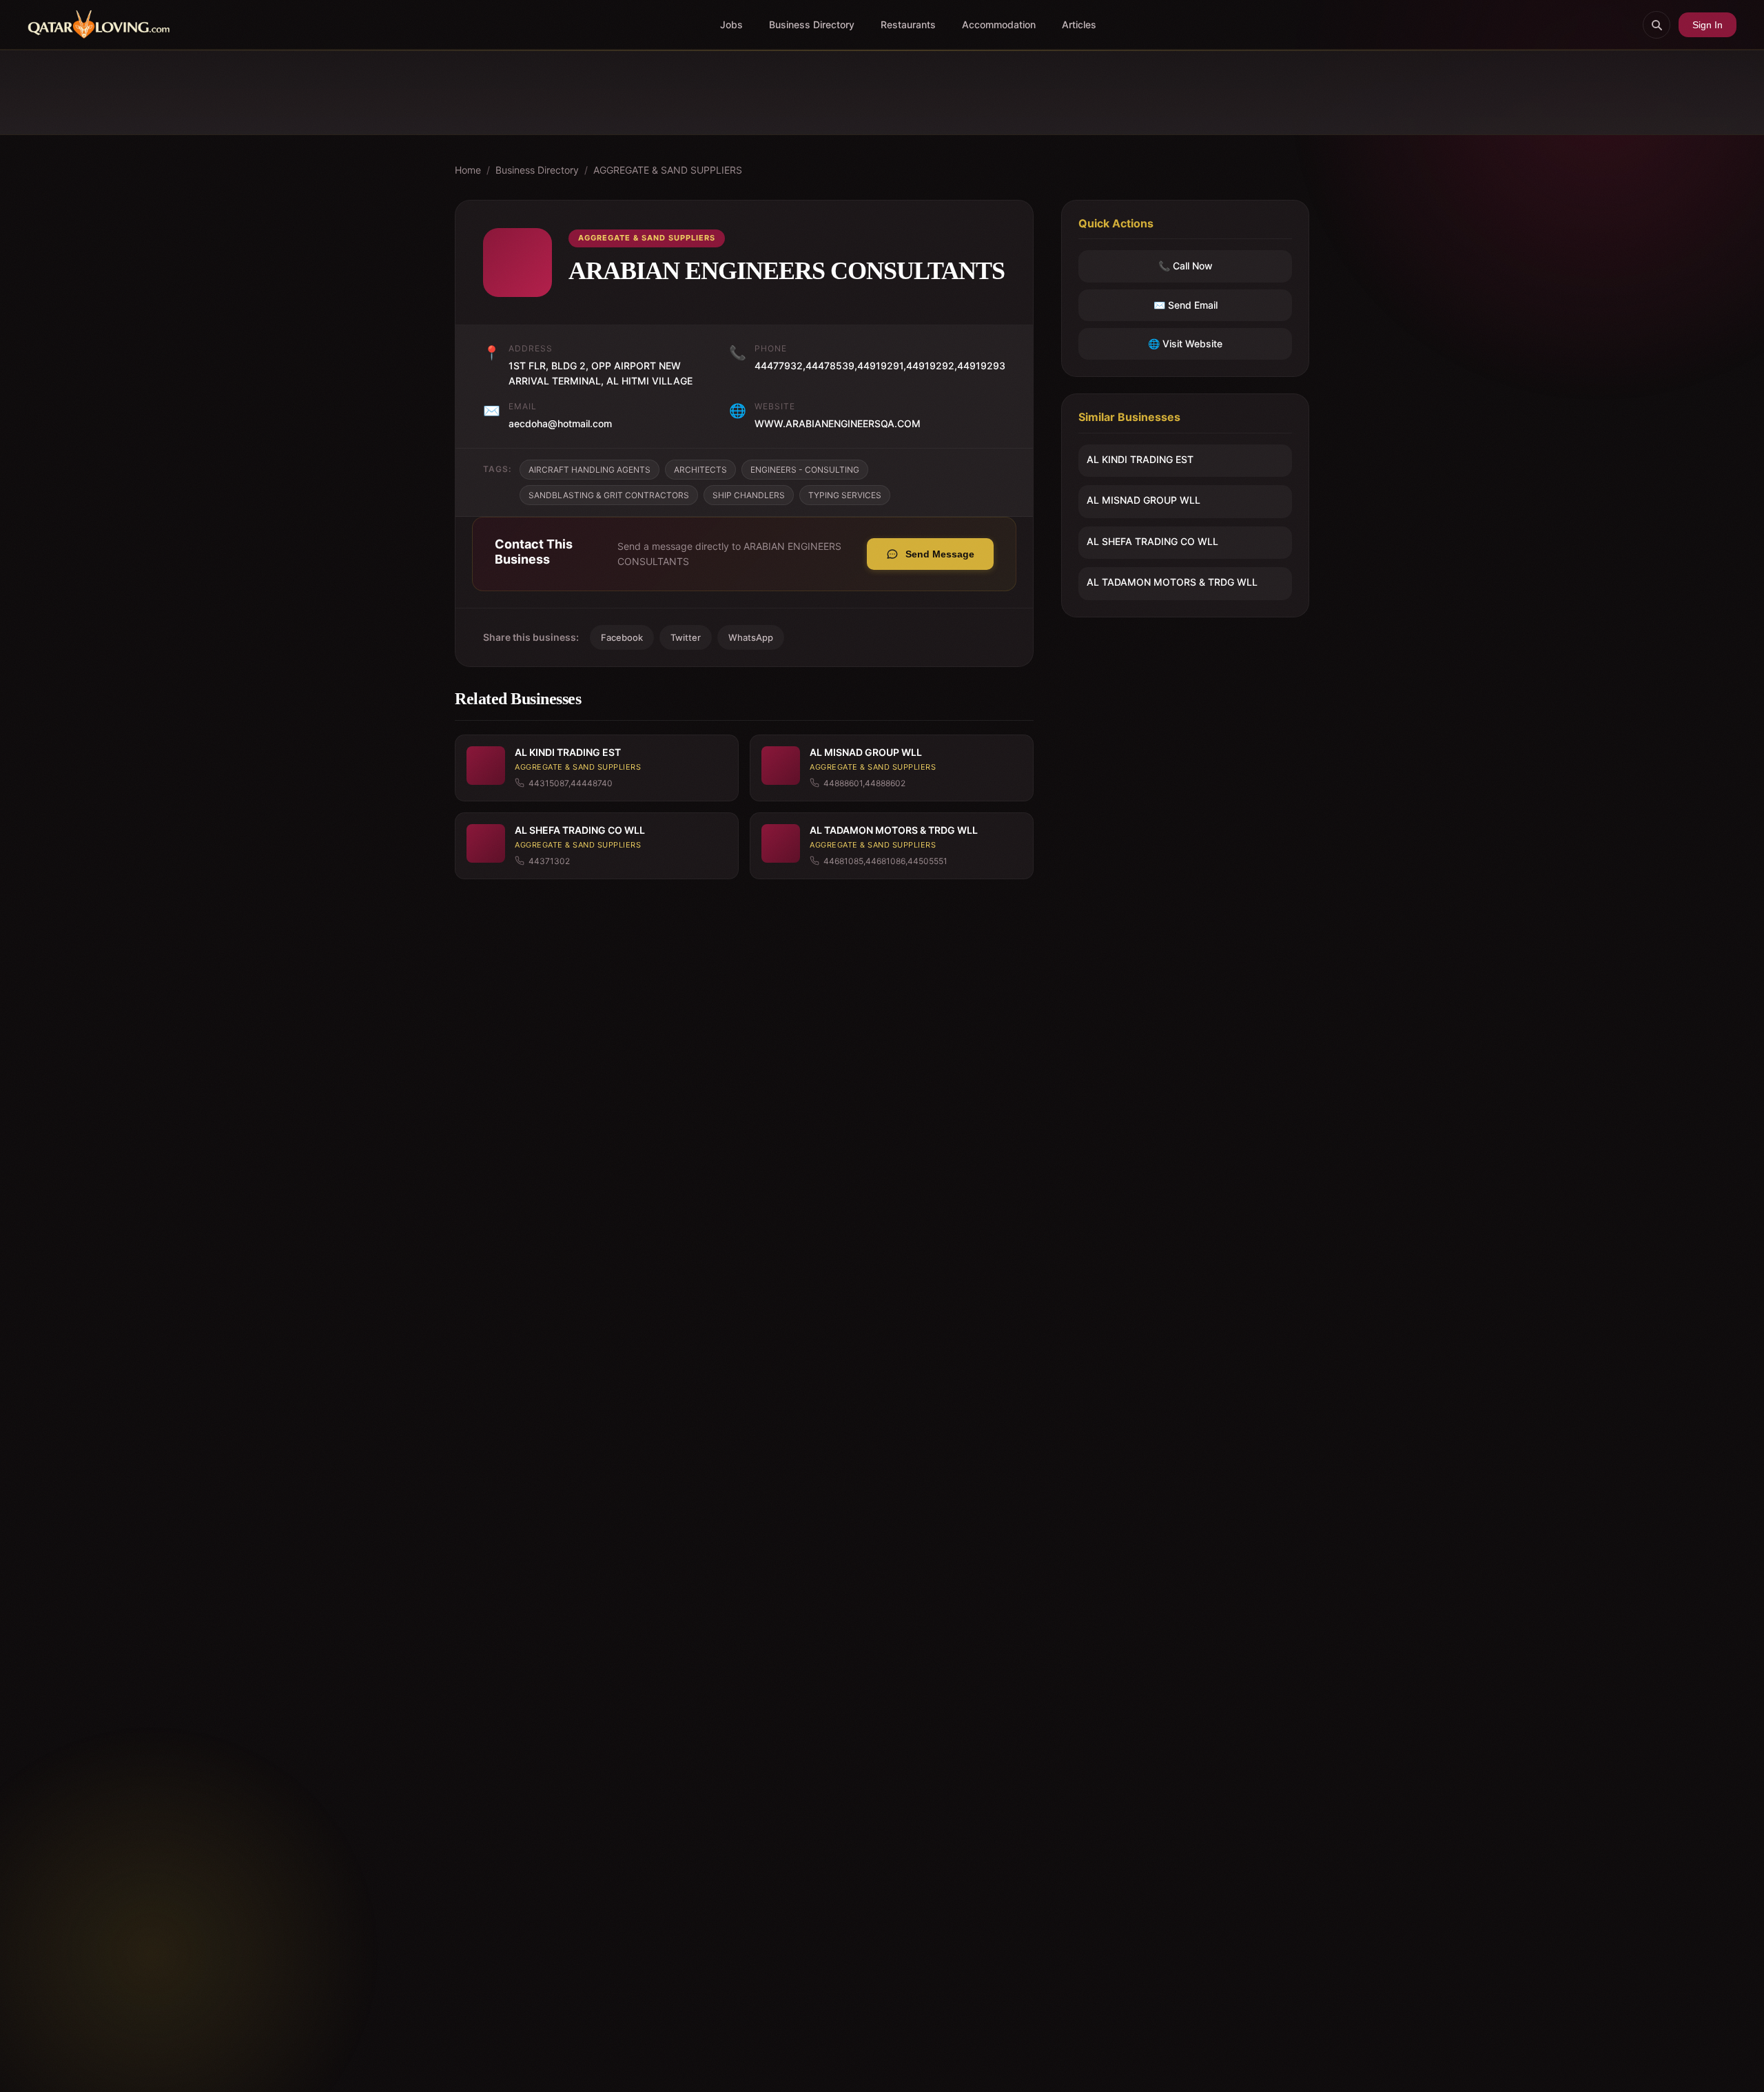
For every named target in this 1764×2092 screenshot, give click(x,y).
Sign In (1707, 25)
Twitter (686, 637)
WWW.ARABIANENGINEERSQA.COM (838, 423)
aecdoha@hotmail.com (560, 423)
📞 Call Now (1186, 266)
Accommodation (999, 24)
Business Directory (812, 24)
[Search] (1657, 25)
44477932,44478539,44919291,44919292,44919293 (880, 366)
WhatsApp (751, 637)
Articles (1079, 24)
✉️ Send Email (1186, 305)
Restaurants (908, 24)
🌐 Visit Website (1185, 343)
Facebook (622, 637)
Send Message (940, 554)
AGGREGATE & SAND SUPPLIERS (668, 170)
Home (468, 170)
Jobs (731, 24)
